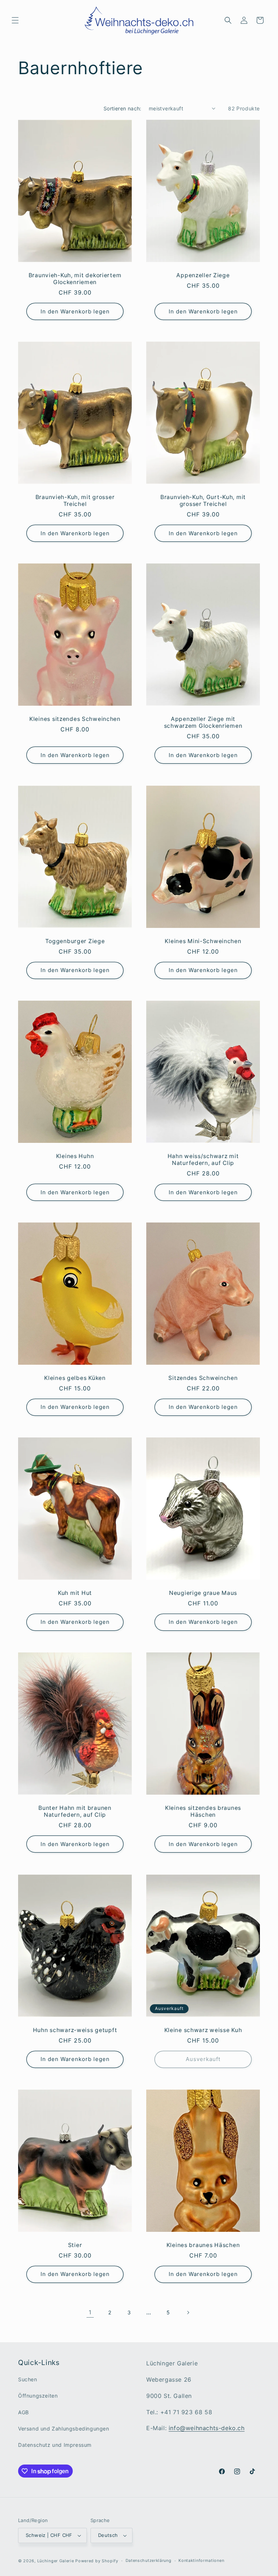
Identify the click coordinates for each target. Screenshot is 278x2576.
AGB (24, 2412)
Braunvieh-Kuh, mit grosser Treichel (75, 501)
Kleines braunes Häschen (203, 2245)
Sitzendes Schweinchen (203, 1378)
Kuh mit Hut (75, 1593)
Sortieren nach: (123, 108)
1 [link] (90, 2312)
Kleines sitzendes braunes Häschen (203, 1811)
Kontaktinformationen (201, 2560)
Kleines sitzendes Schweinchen (75, 719)
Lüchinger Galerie (56, 2561)
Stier (75, 2245)
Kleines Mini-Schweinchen (203, 941)
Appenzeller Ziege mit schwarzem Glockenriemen (203, 722)
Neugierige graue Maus (203, 1593)
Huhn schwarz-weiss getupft (75, 2030)
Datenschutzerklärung (149, 2560)
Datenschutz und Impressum (55, 2445)
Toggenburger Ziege (75, 941)
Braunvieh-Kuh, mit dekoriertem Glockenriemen (75, 278)
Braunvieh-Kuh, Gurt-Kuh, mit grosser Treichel (203, 501)
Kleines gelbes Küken (75, 1378)
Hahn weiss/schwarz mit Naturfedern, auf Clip (203, 1159)
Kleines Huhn (75, 1156)
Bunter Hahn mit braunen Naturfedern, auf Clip (75, 1811)
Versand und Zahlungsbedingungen (64, 2429)
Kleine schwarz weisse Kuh (203, 2030)
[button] (15, 20)
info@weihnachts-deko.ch (207, 2428)
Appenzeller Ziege (203, 275)
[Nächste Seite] (188, 2313)
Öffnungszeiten (38, 2396)
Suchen (28, 2379)
